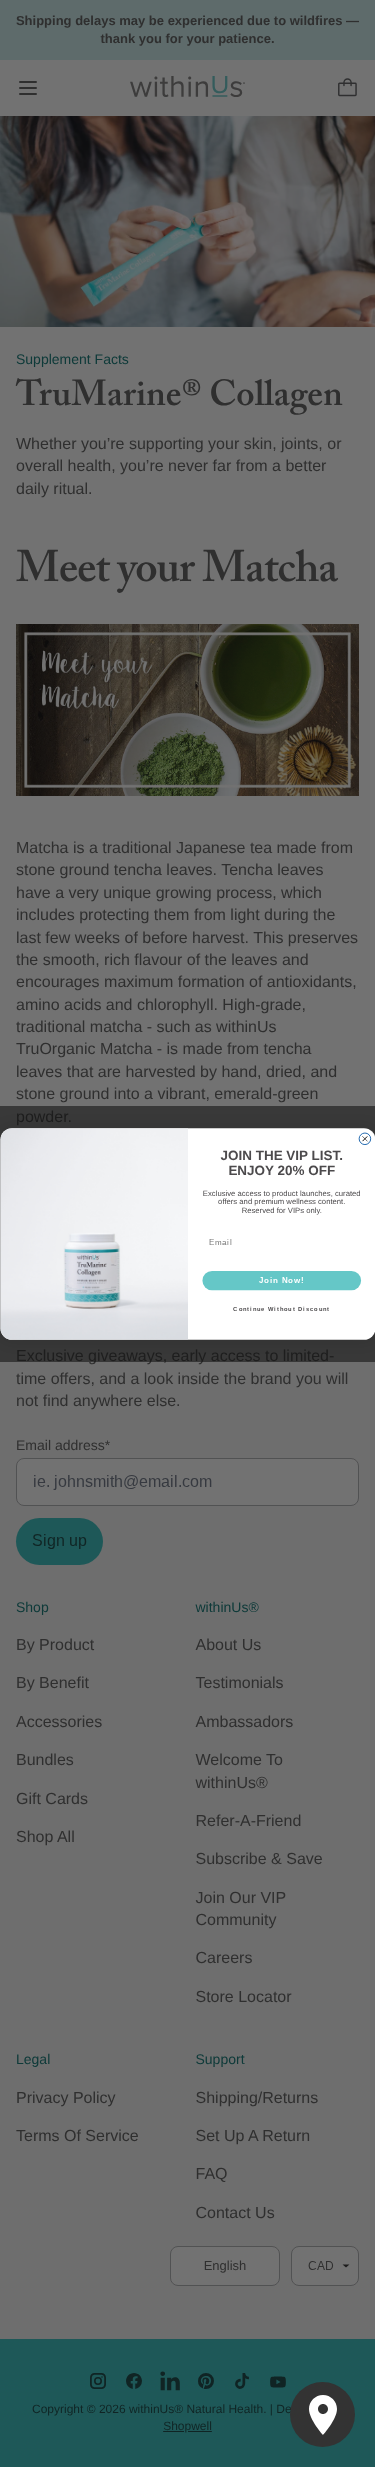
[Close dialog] (365, 1139)
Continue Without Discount (281, 1309)
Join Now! (281, 1280)
